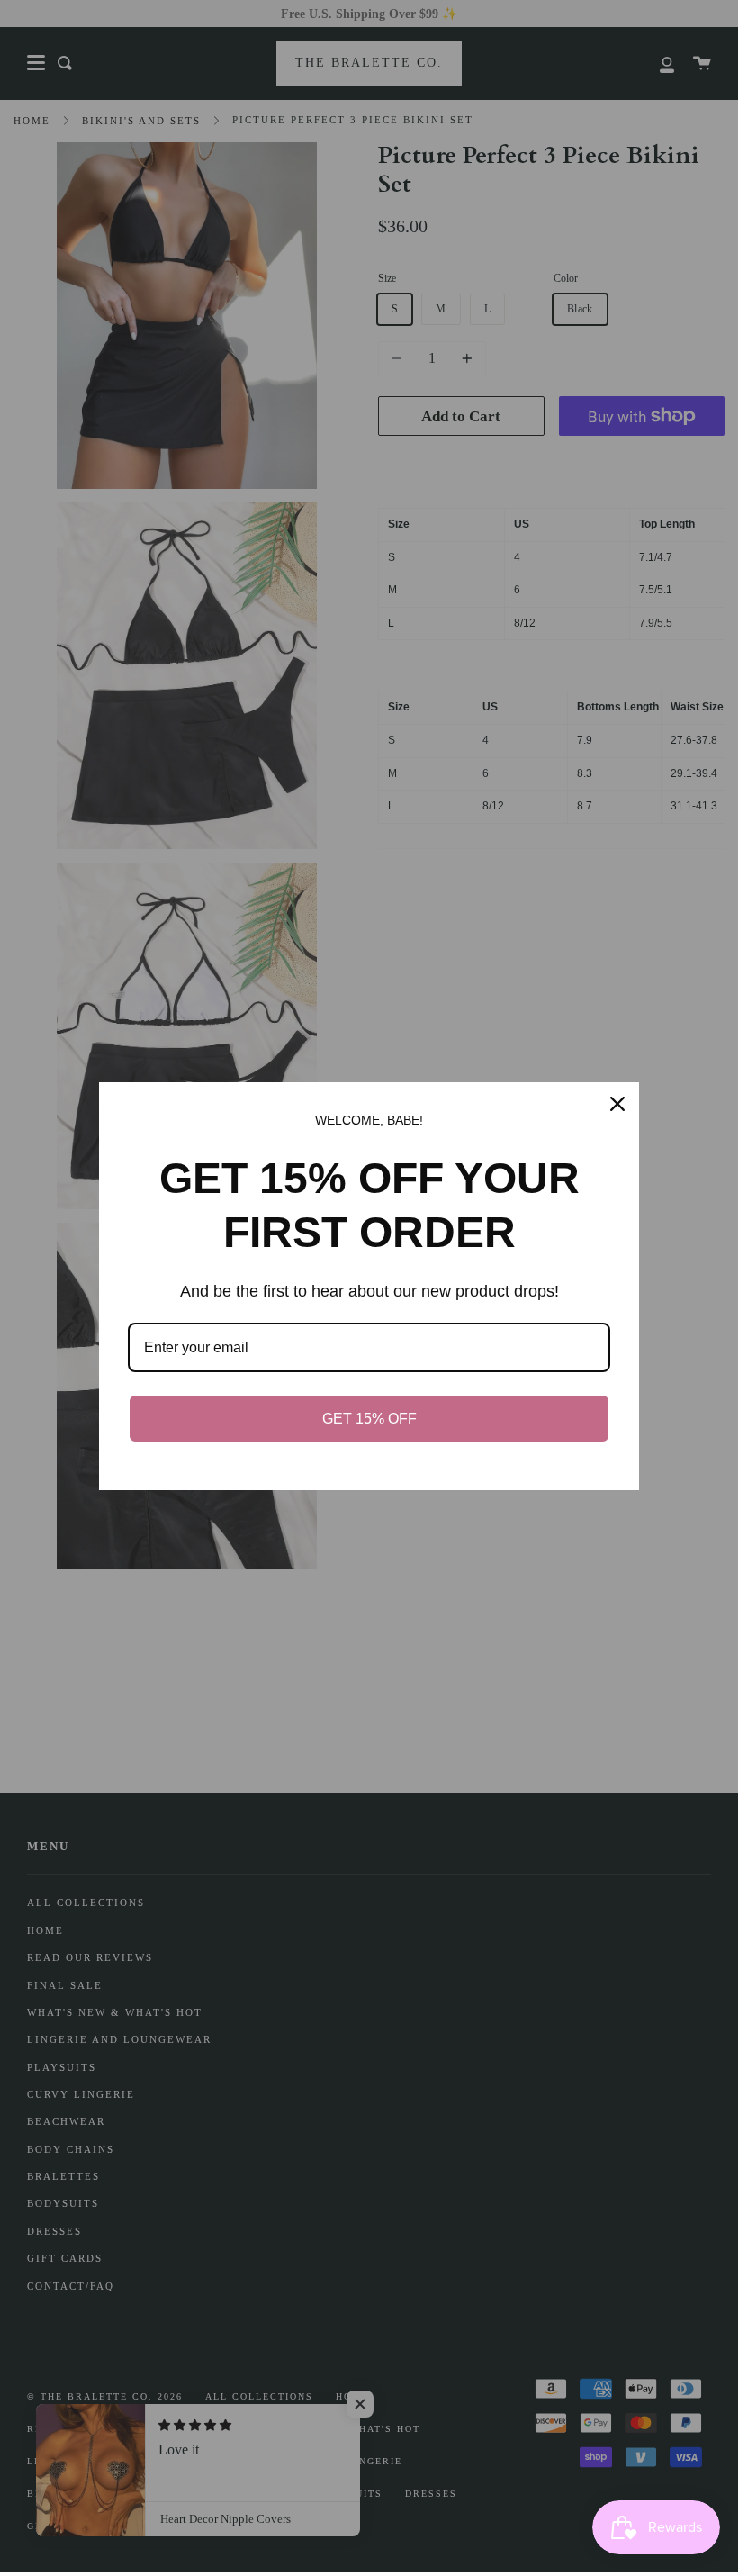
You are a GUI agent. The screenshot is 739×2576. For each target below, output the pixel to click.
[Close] (617, 1104)
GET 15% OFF (369, 1419)
